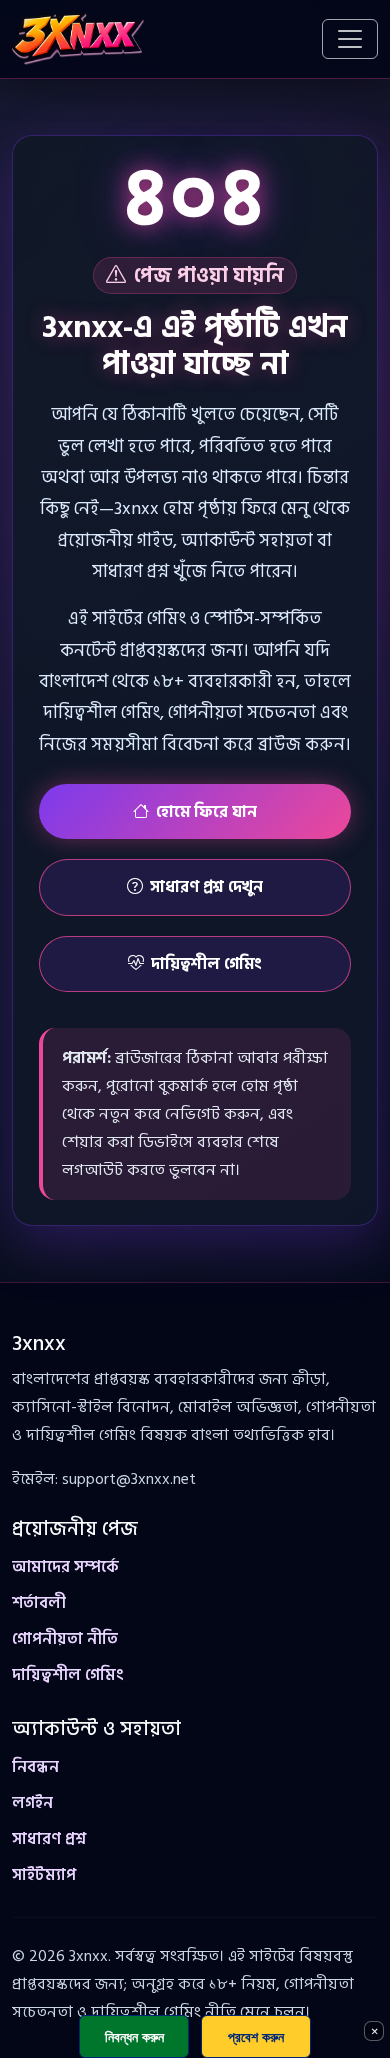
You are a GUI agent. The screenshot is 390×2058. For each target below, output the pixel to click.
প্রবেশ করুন (256, 2036)
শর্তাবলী (39, 1603)
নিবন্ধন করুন (134, 2036)
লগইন (32, 1803)
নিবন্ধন (35, 1767)
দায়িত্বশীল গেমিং (206, 964)
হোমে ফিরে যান (206, 812)
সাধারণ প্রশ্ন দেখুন (206, 887)
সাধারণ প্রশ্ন (49, 1839)
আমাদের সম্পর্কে (65, 1567)
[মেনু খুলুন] (350, 39)
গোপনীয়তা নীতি (65, 1639)
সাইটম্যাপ (44, 1875)
